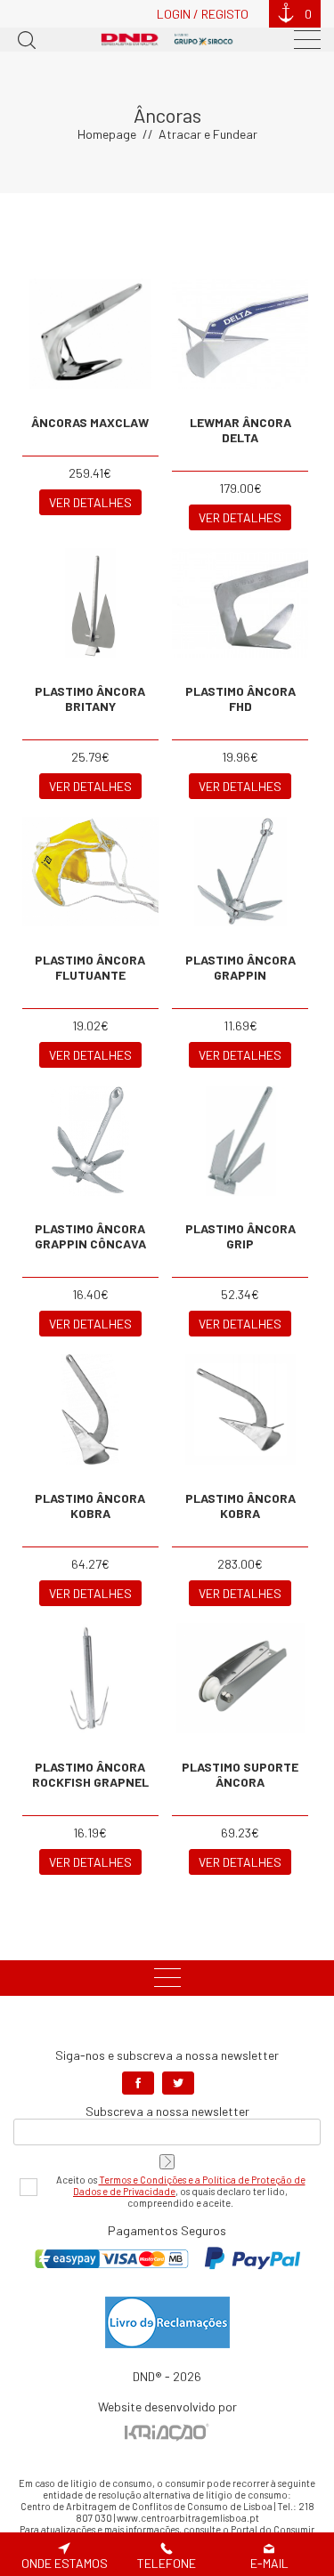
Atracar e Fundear (208, 134)
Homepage (107, 134)
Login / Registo (203, 14)
